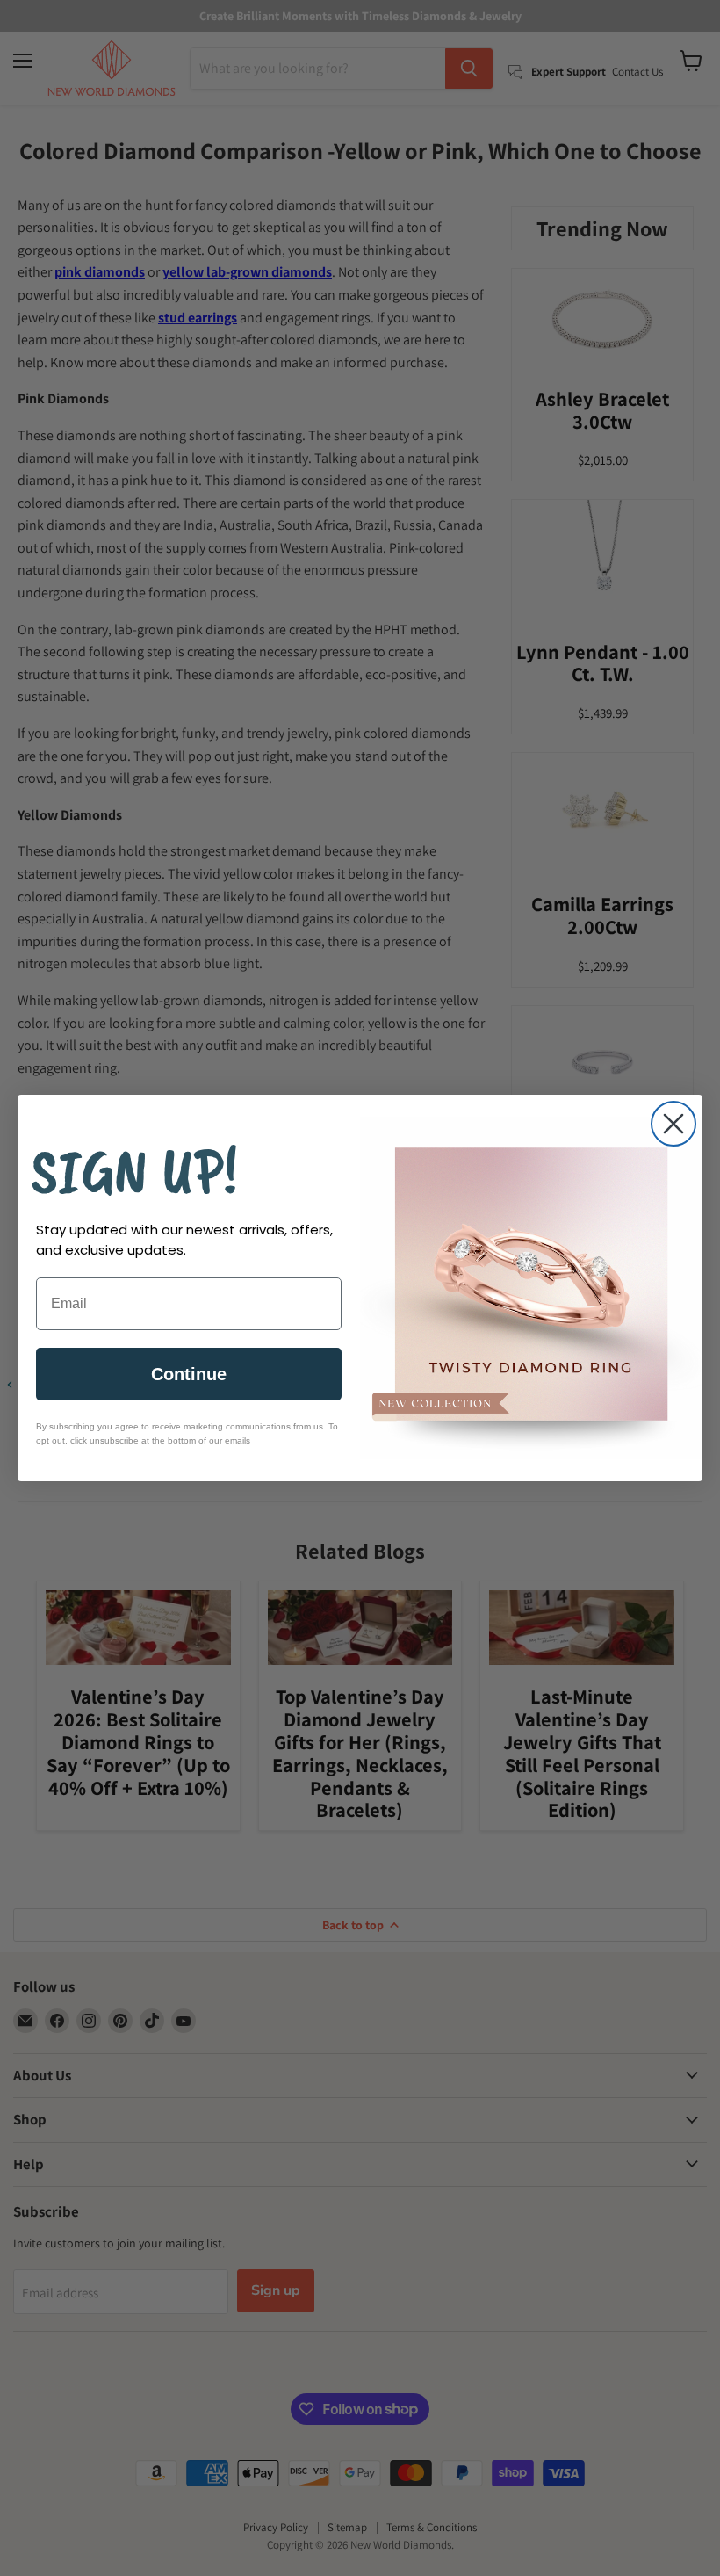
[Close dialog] (673, 1124)
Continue (189, 1374)
